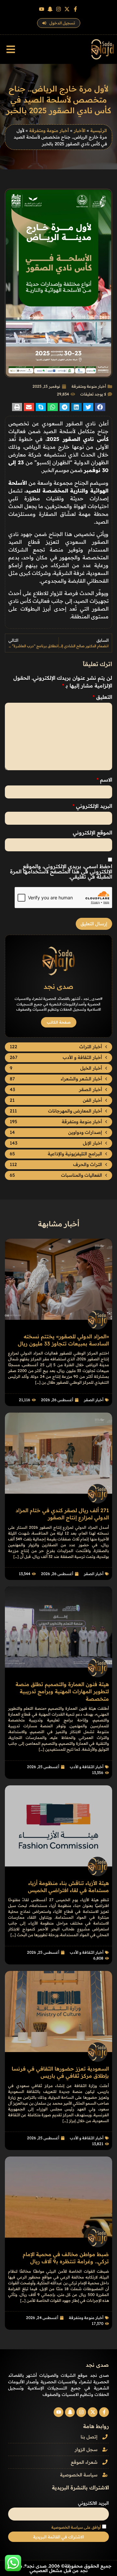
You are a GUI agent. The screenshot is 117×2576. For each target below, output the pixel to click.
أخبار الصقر (94, 1400)
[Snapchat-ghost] (50, 9)
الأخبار (80, 130)
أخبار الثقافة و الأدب (87, 1767)
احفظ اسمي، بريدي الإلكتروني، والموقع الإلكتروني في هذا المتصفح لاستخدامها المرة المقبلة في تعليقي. (61, 871)
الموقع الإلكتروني (92, 832)
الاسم (104, 780)
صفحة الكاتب (59, 1022)
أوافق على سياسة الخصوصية (76, 2527)
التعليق (102, 697)
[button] (11, 49)
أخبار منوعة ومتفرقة (49, 130)
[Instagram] (58, 9)
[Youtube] (42, 9)
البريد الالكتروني (93, 2503)
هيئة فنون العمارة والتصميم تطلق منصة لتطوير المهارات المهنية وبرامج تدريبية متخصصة (62, 1691)
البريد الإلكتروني (92, 806)
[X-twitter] (67, 9)
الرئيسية (99, 130)
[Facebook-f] (75, 9)
